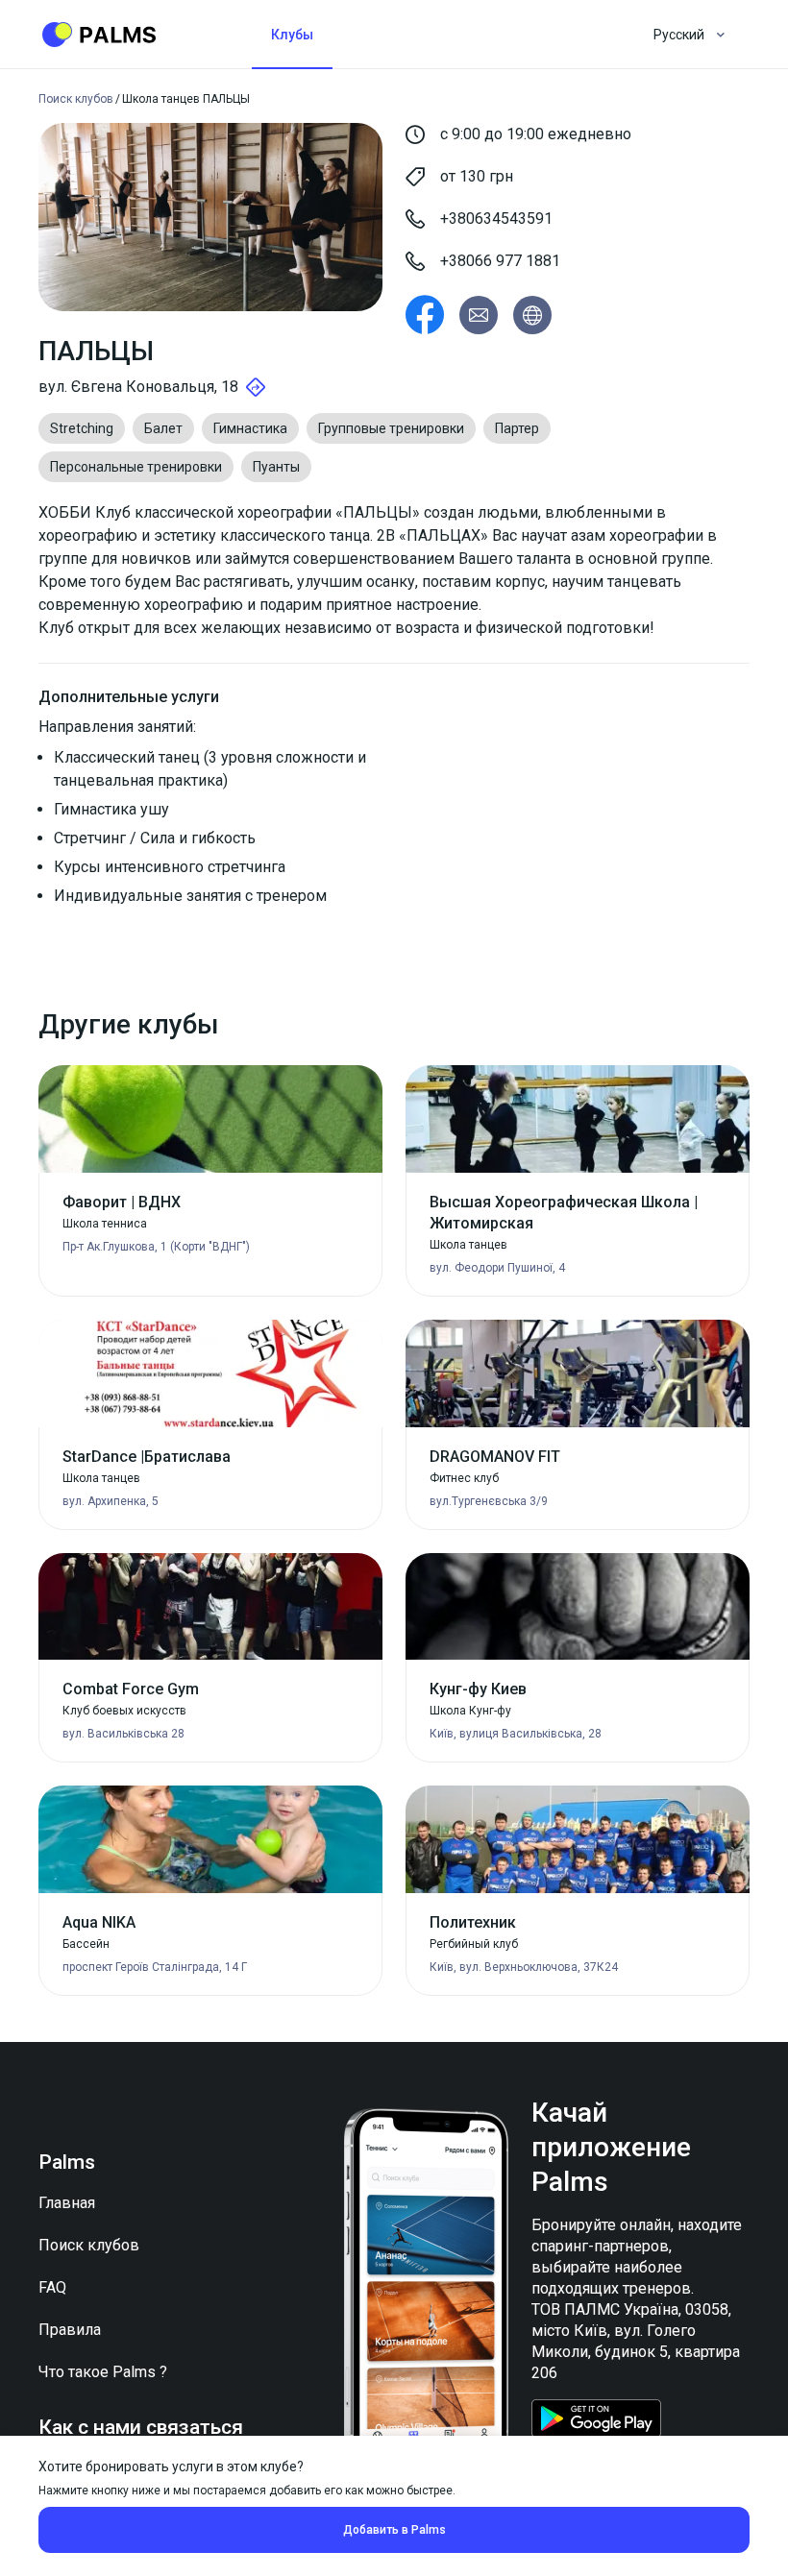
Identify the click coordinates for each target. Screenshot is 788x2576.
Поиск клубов (89, 2245)
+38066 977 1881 (500, 261)
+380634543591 (496, 219)
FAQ (52, 2287)
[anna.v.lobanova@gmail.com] (479, 315)
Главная (67, 2203)
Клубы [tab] (292, 35)
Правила (70, 2330)
